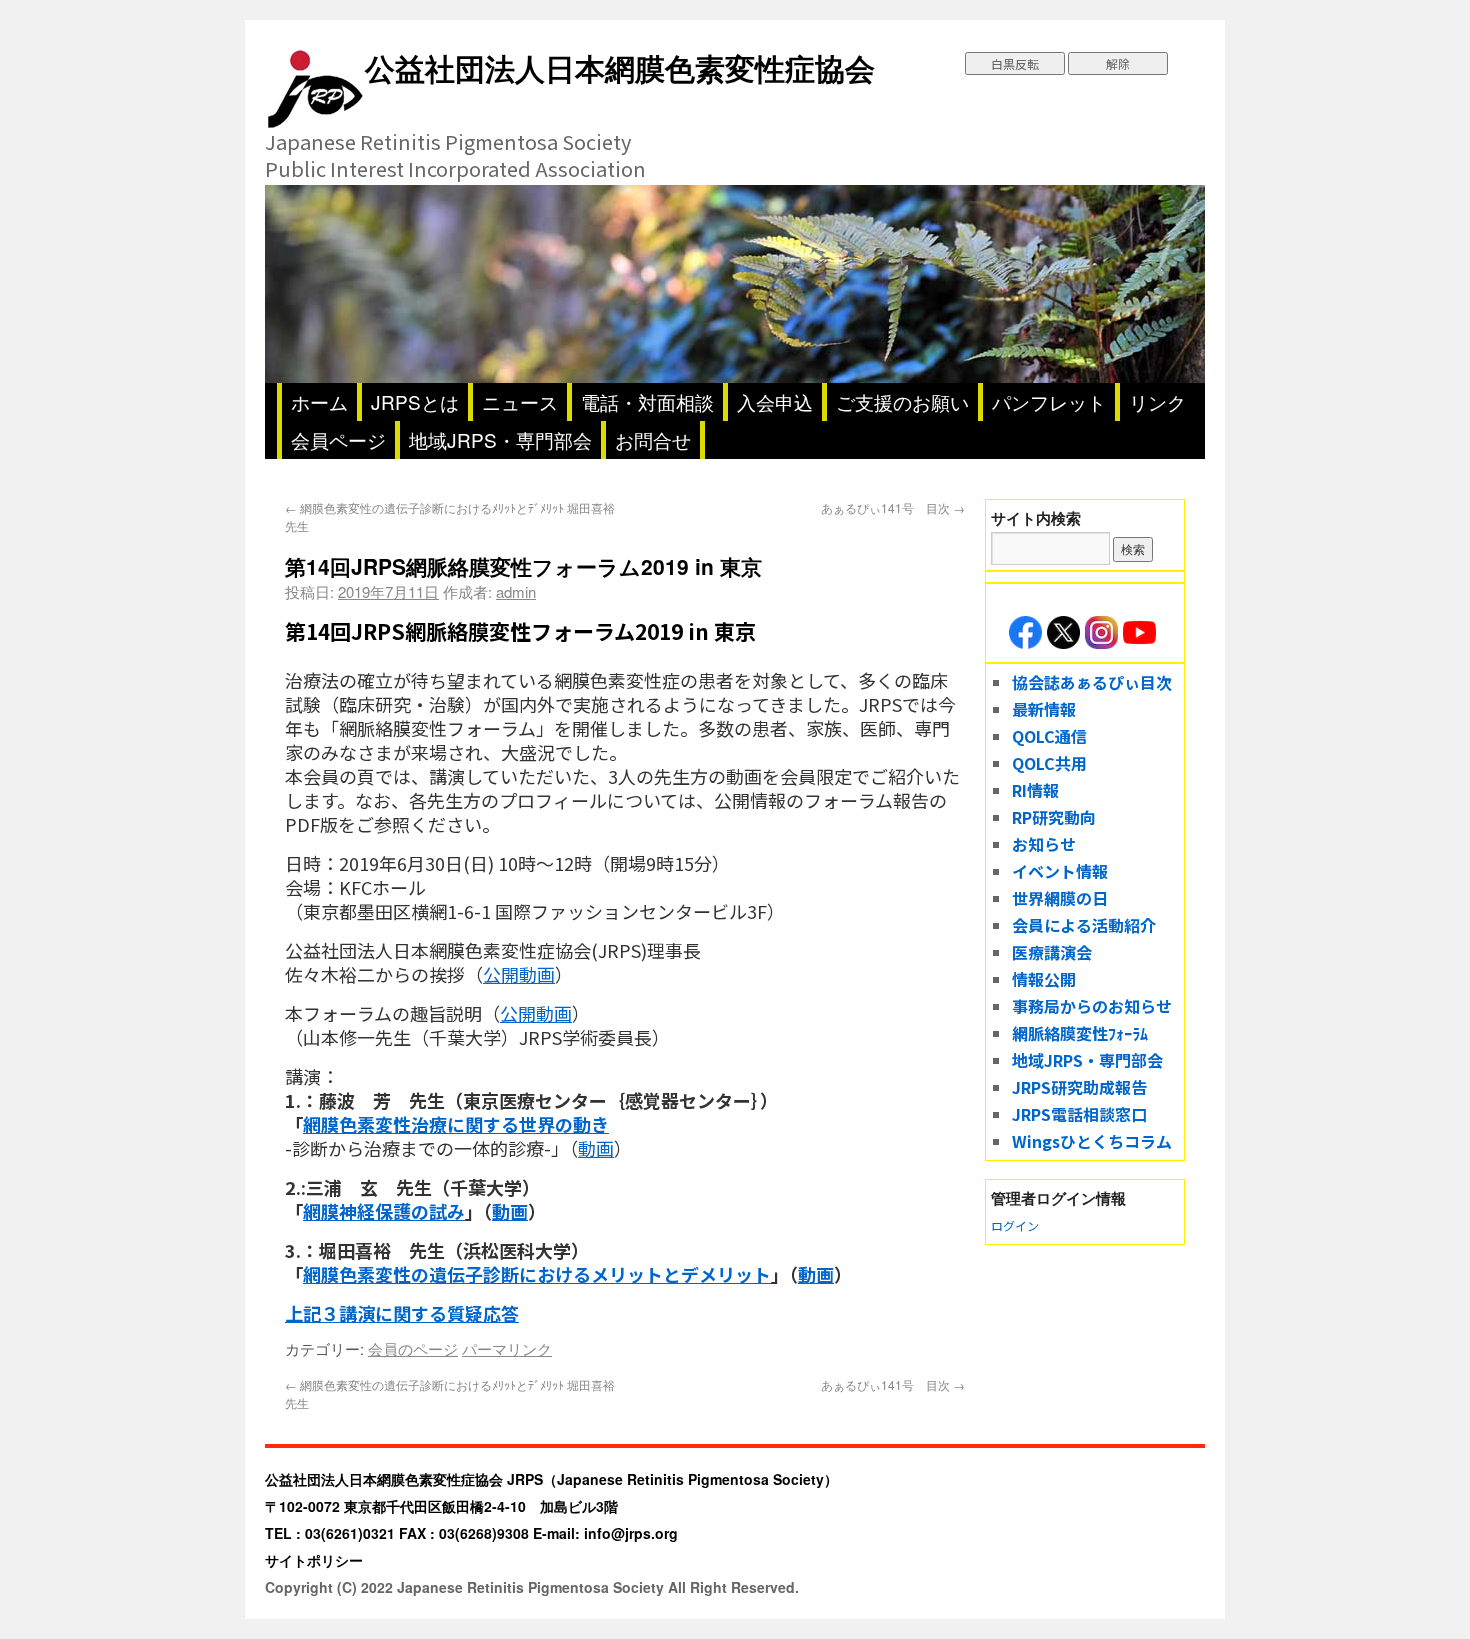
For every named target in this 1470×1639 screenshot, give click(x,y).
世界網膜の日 (1060, 898)
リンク (1157, 401)
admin (516, 591)
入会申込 (775, 401)
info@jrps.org (631, 1533)
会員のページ (413, 1348)
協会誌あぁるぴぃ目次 (1092, 682)
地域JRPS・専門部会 (500, 439)
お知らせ (1044, 844)
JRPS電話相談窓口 (1079, 1114)
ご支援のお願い (902, 401)
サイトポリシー (314, 1560)
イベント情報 (1060, 871)
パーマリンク (507, 1348)
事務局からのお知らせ (1092, 1006)
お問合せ (653, 439)
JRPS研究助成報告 (1079, 1087)
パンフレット (1049, 401)
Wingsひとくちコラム (1092, 1141)
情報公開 (1044, 979)
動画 (596, 1148)
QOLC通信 (1049, 736)
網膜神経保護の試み (384, 1211)
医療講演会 (1052, 952)
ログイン (1015, 1225)
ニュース (520, 401)
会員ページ (338, 439)
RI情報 (1035, 790)
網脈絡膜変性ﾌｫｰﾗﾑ (1080, 1033)
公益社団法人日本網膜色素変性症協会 (620, 67)
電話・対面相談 (647, 401)
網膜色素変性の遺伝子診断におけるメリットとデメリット (537, 1274)
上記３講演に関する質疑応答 (402, 1313)
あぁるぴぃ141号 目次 (893, 507)
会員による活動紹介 (1084, 925)
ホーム (319, 401)
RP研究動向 (1054, 817)
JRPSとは (415, 401)
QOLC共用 (1049, 763)
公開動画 (519, 974)
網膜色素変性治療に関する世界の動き (456, 1124)
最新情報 (1044, 709)
